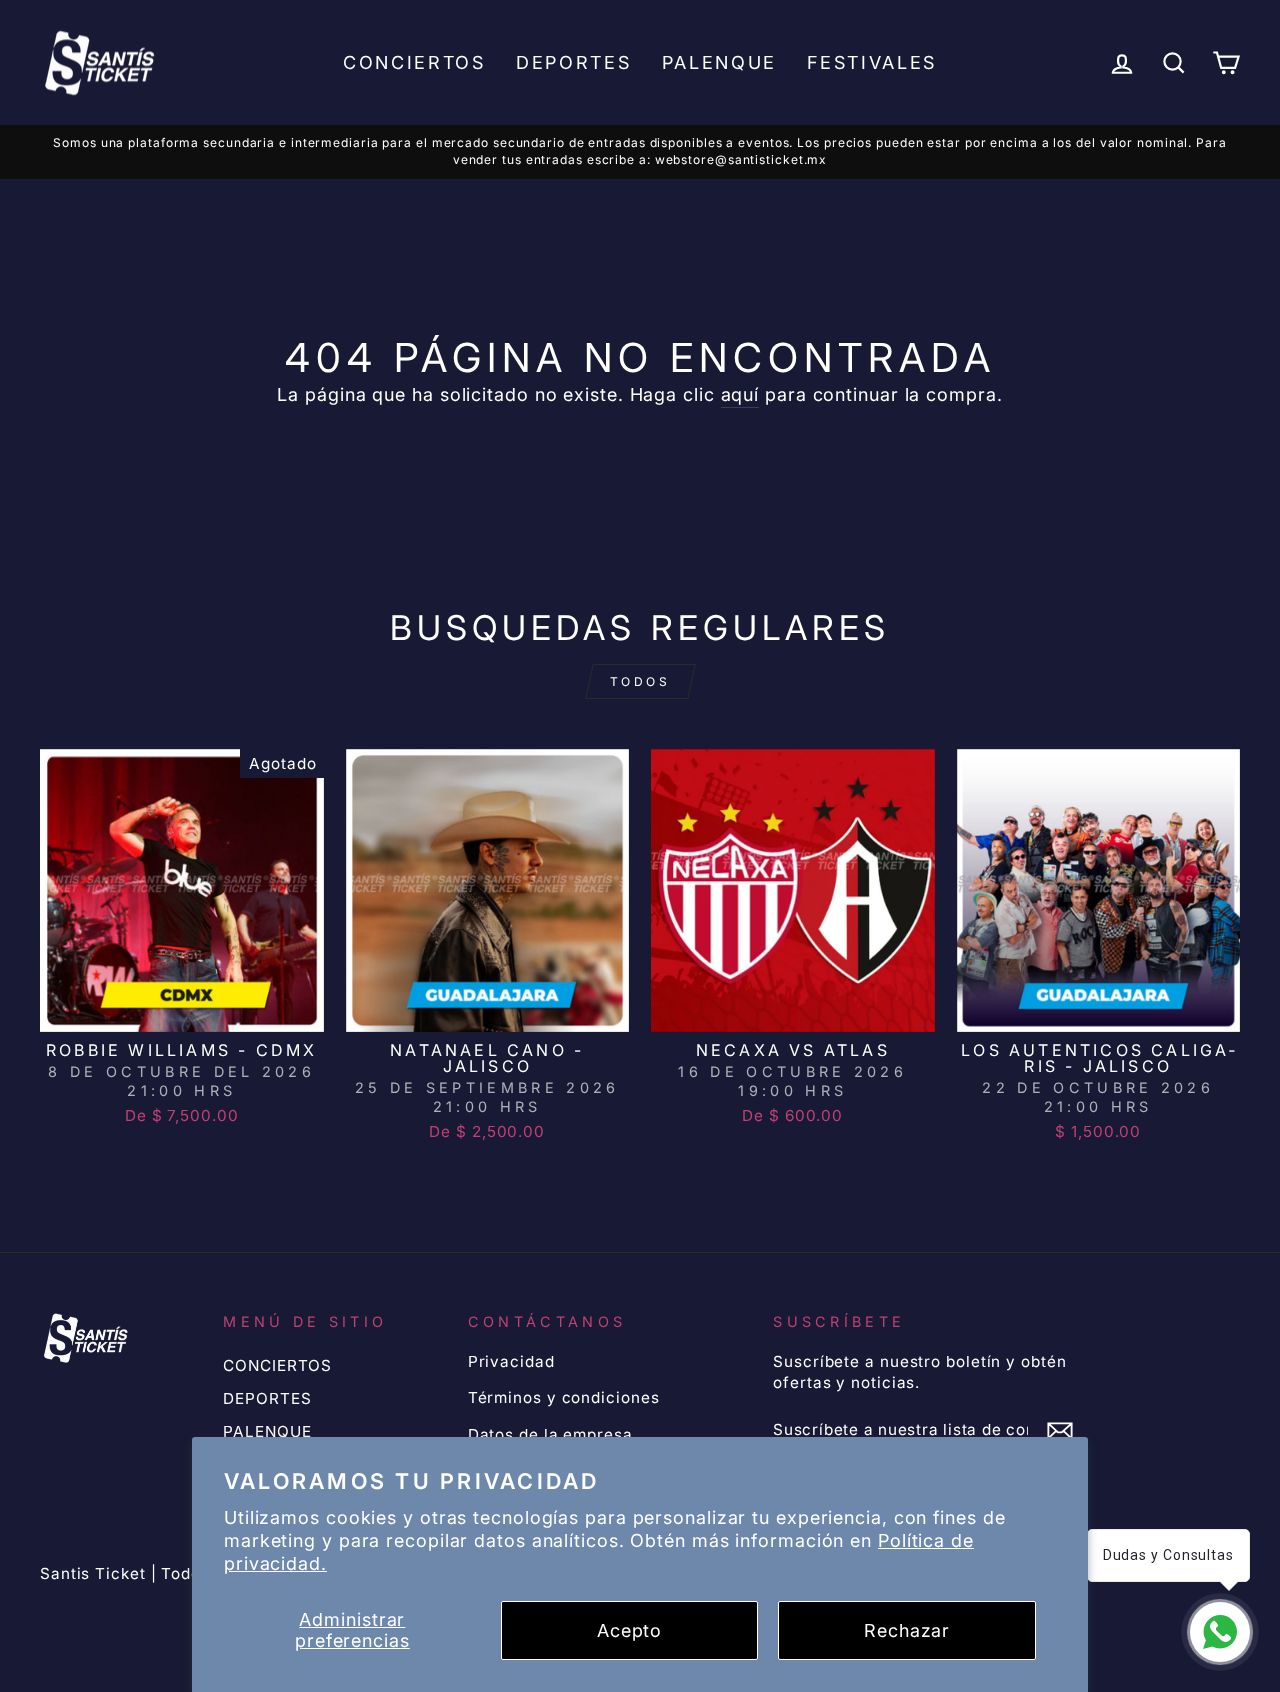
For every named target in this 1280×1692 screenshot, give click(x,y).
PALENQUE (720, 62)
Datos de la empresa (550, 1434)
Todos (640, 681)
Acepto (629, 1630)
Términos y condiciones (564, 1397)
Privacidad (511, 1361)
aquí (740, 394)
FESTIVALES (872, 62)
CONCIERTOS (414, 62)
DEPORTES (574, 62)
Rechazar (907, 1630)
